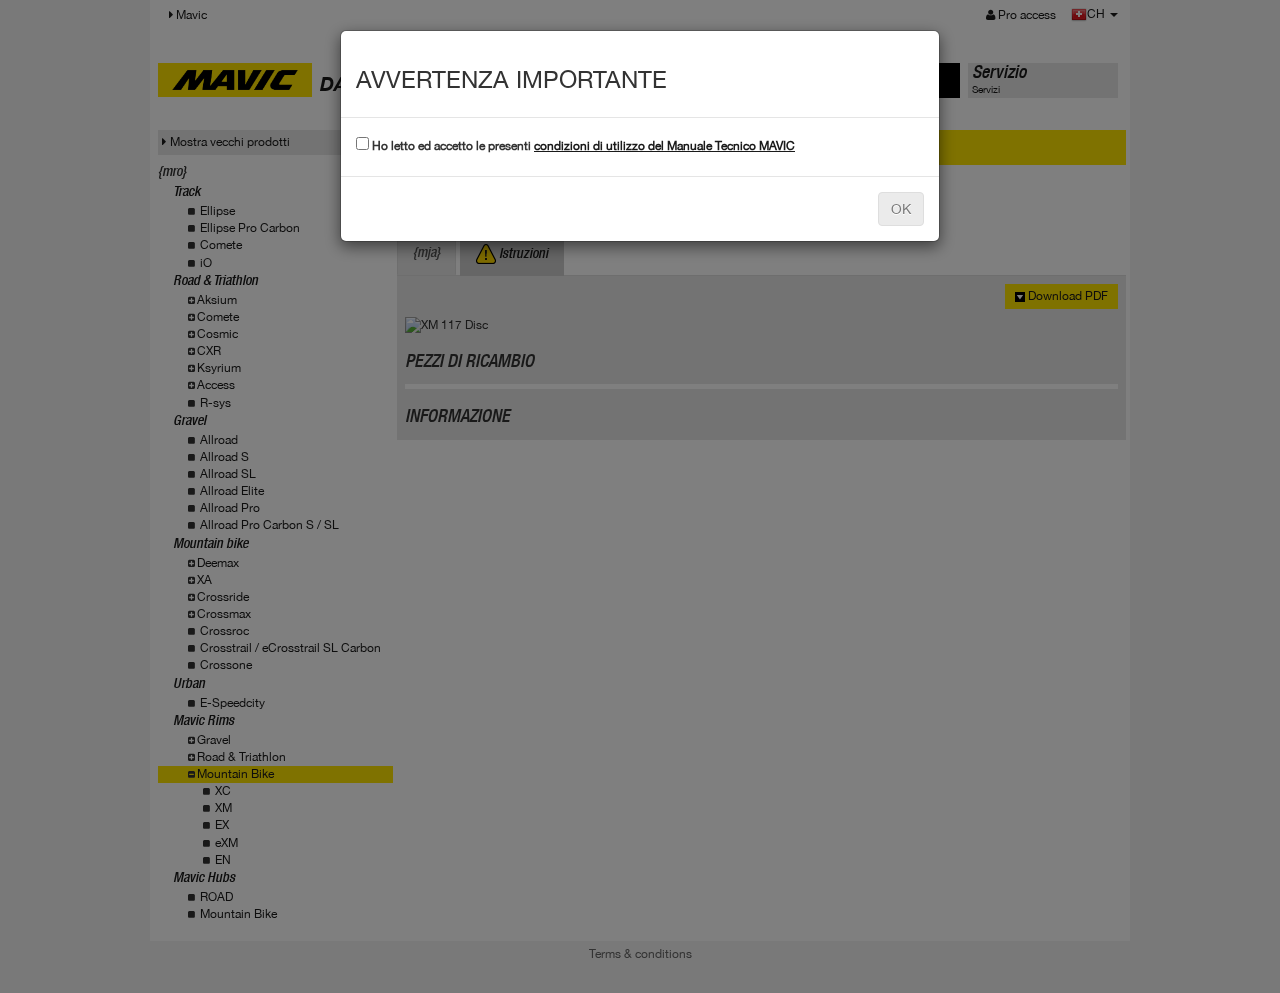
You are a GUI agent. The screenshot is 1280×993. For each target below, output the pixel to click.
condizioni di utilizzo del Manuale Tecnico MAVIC (664, 146)
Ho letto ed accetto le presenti (582, 146)
